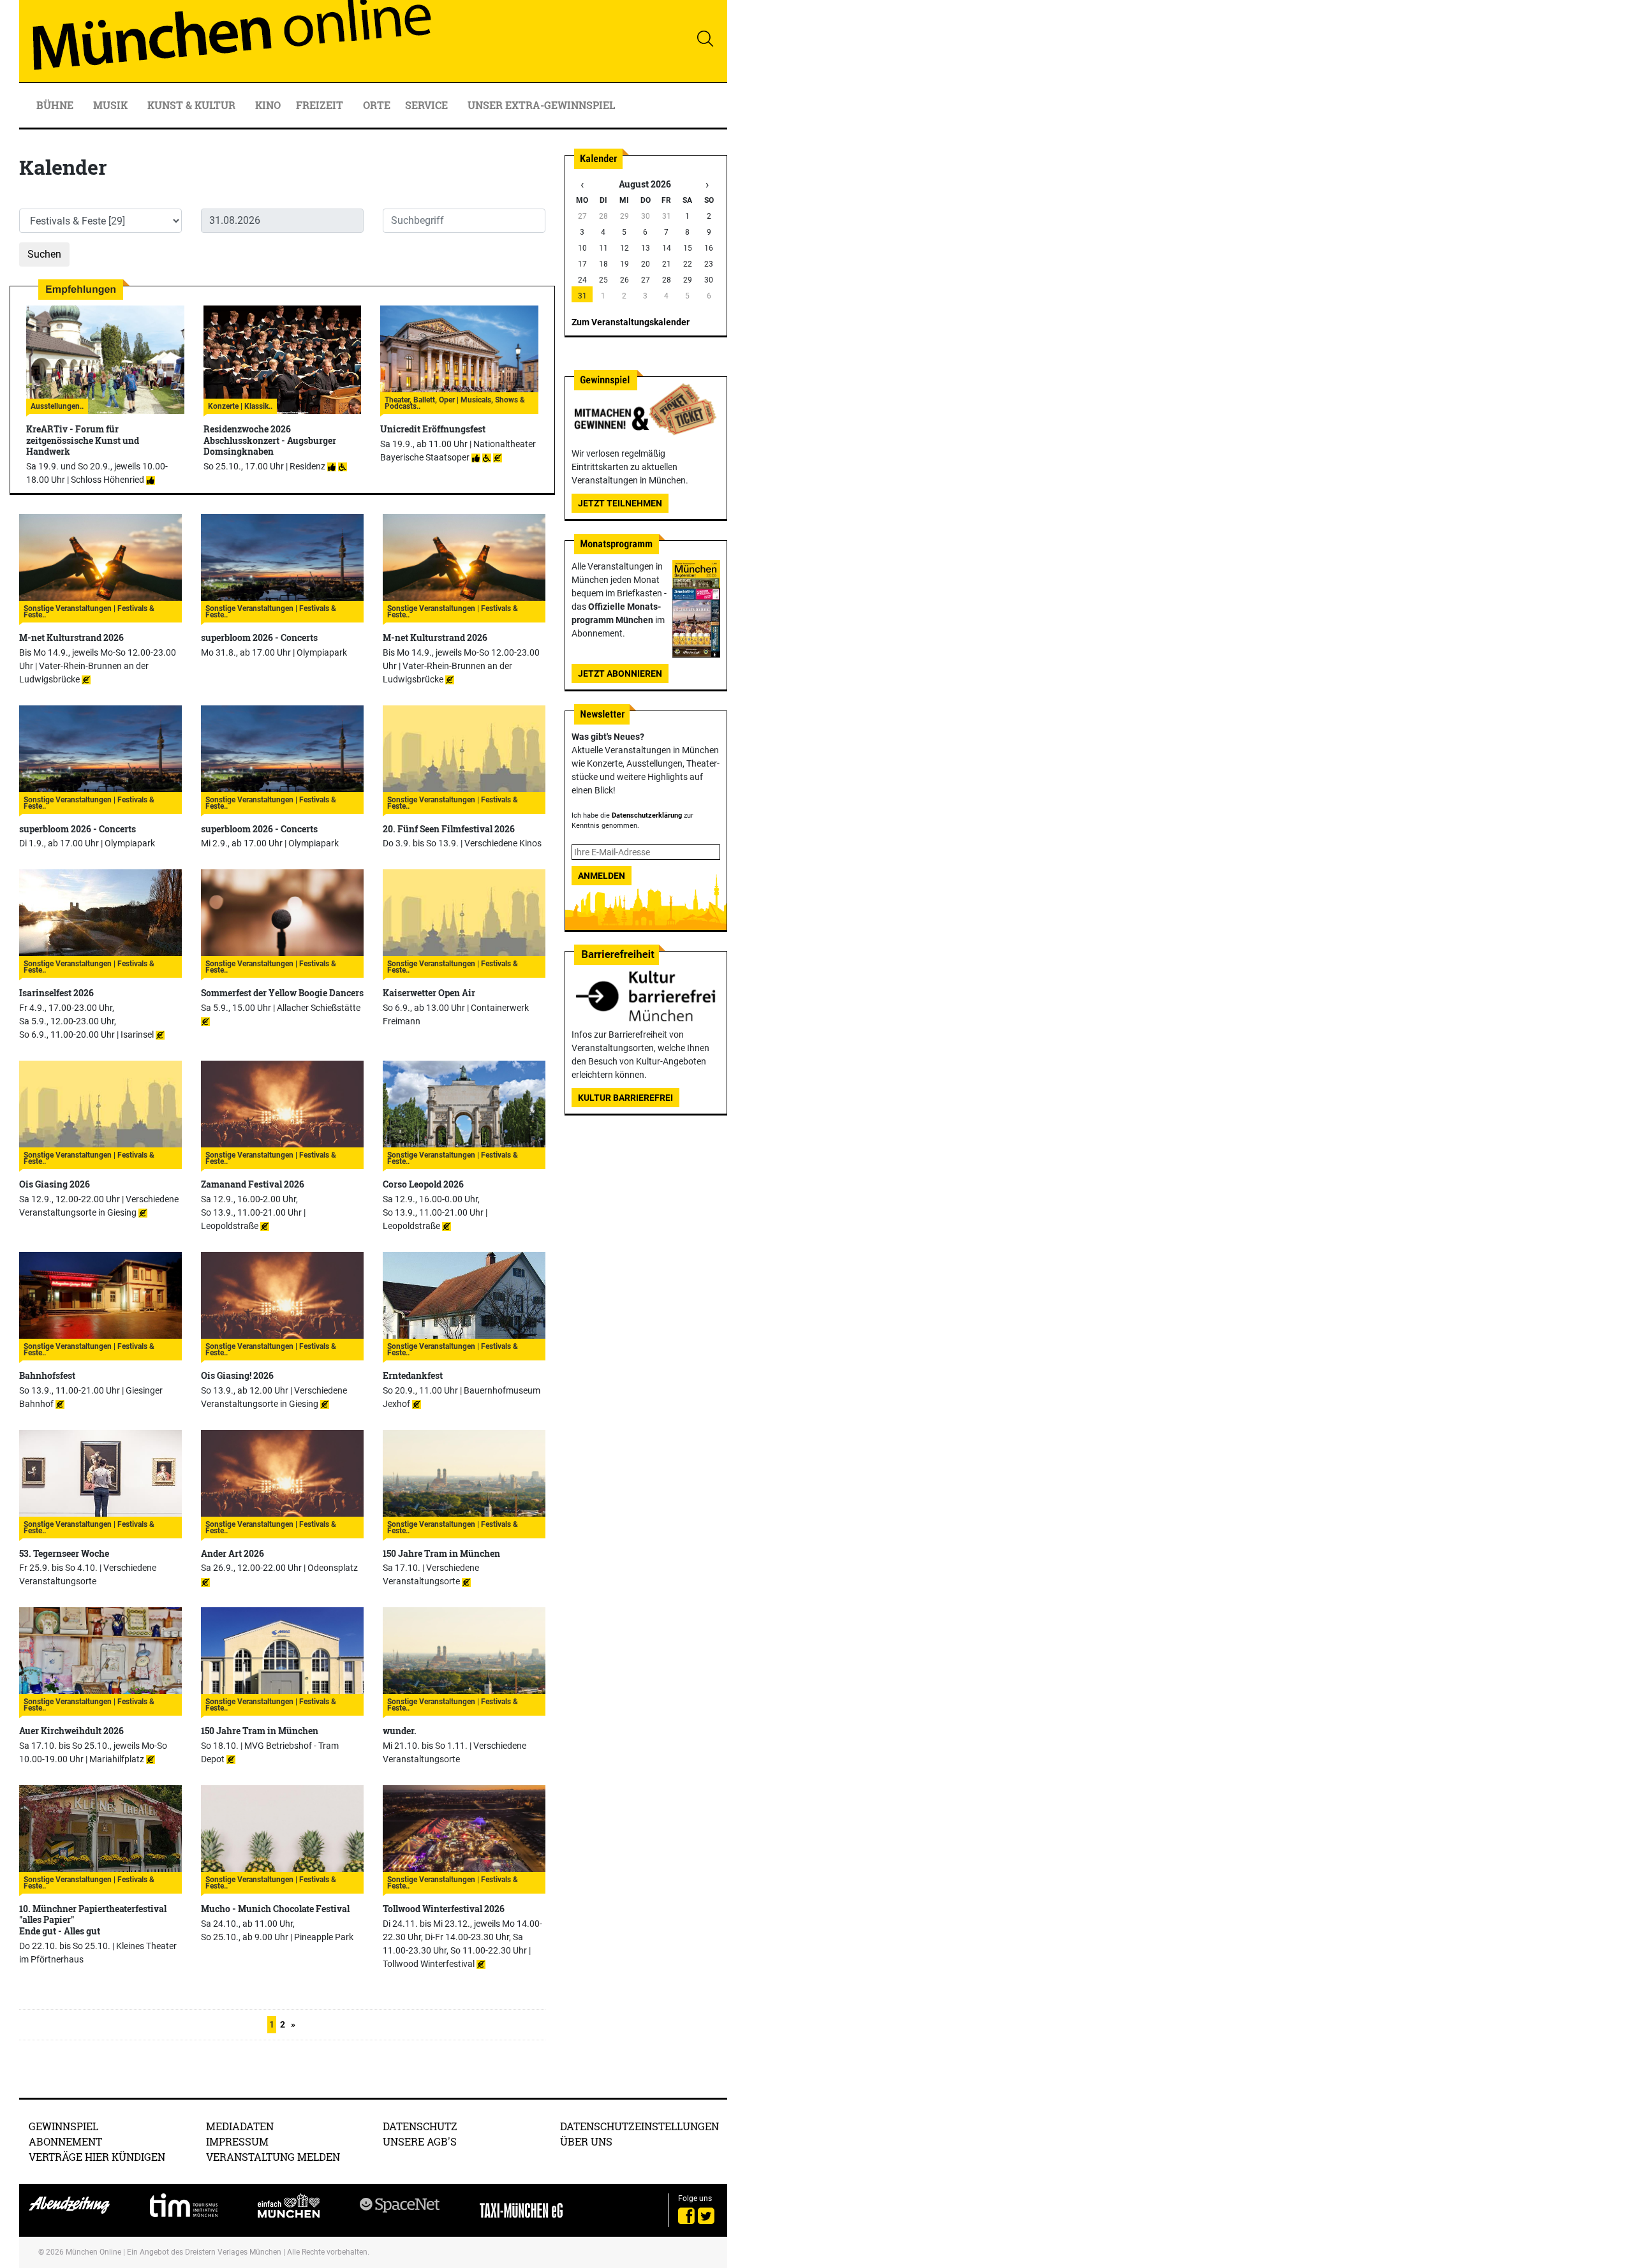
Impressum (237, 2141)
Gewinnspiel (63, 2126)
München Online (93, 2252)
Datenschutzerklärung (647, 815)
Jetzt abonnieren (620, 674)
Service (428, 105)
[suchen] (705, 38)
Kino (268, 105)
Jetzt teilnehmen (620, 503)
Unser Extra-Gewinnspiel (541, 105)
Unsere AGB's (420, 2141)
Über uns (586, 2141)
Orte (377, 105)
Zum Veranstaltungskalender (631, 322)
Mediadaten (240, 2126)
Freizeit (321, 105)
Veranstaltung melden (273, 2157)
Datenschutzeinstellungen (639, 2126)
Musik (112, 105)
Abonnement (65, 2141)
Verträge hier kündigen (97, 2157)
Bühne (56, 105)
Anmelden (602, 876)
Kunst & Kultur (193, 105)
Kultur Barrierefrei (625, 1098)
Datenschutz (420, 2126)
